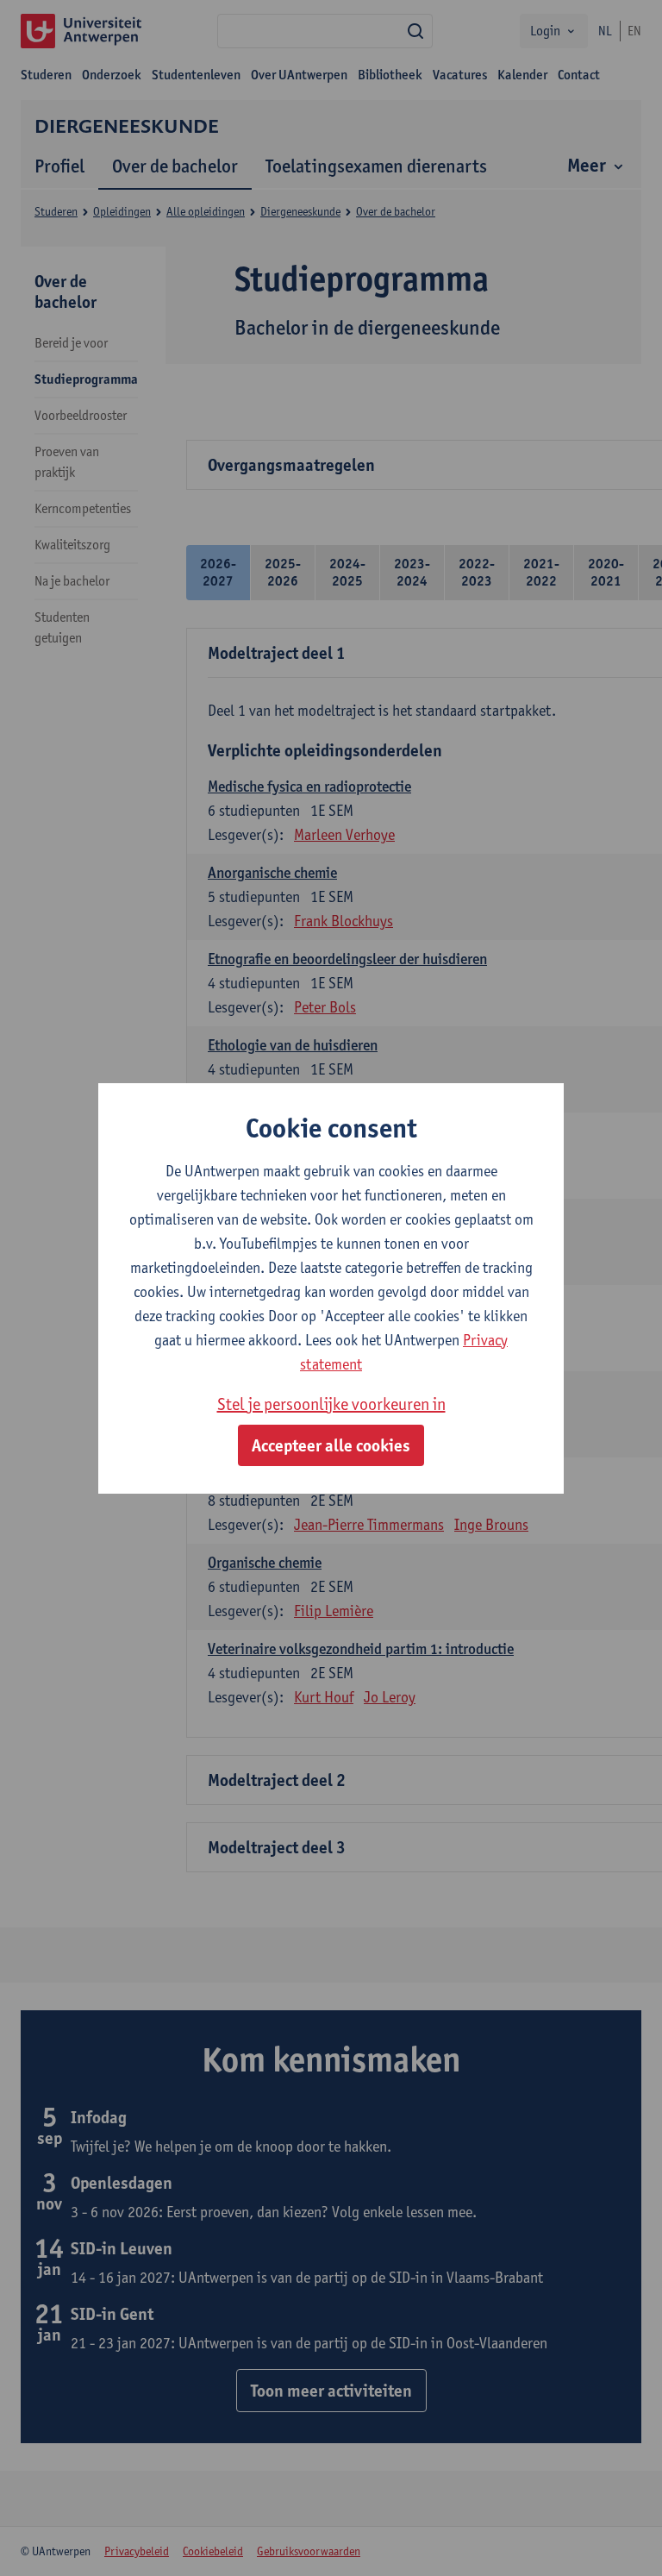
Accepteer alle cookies (331, 1445)
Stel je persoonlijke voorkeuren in (331, 1404)
